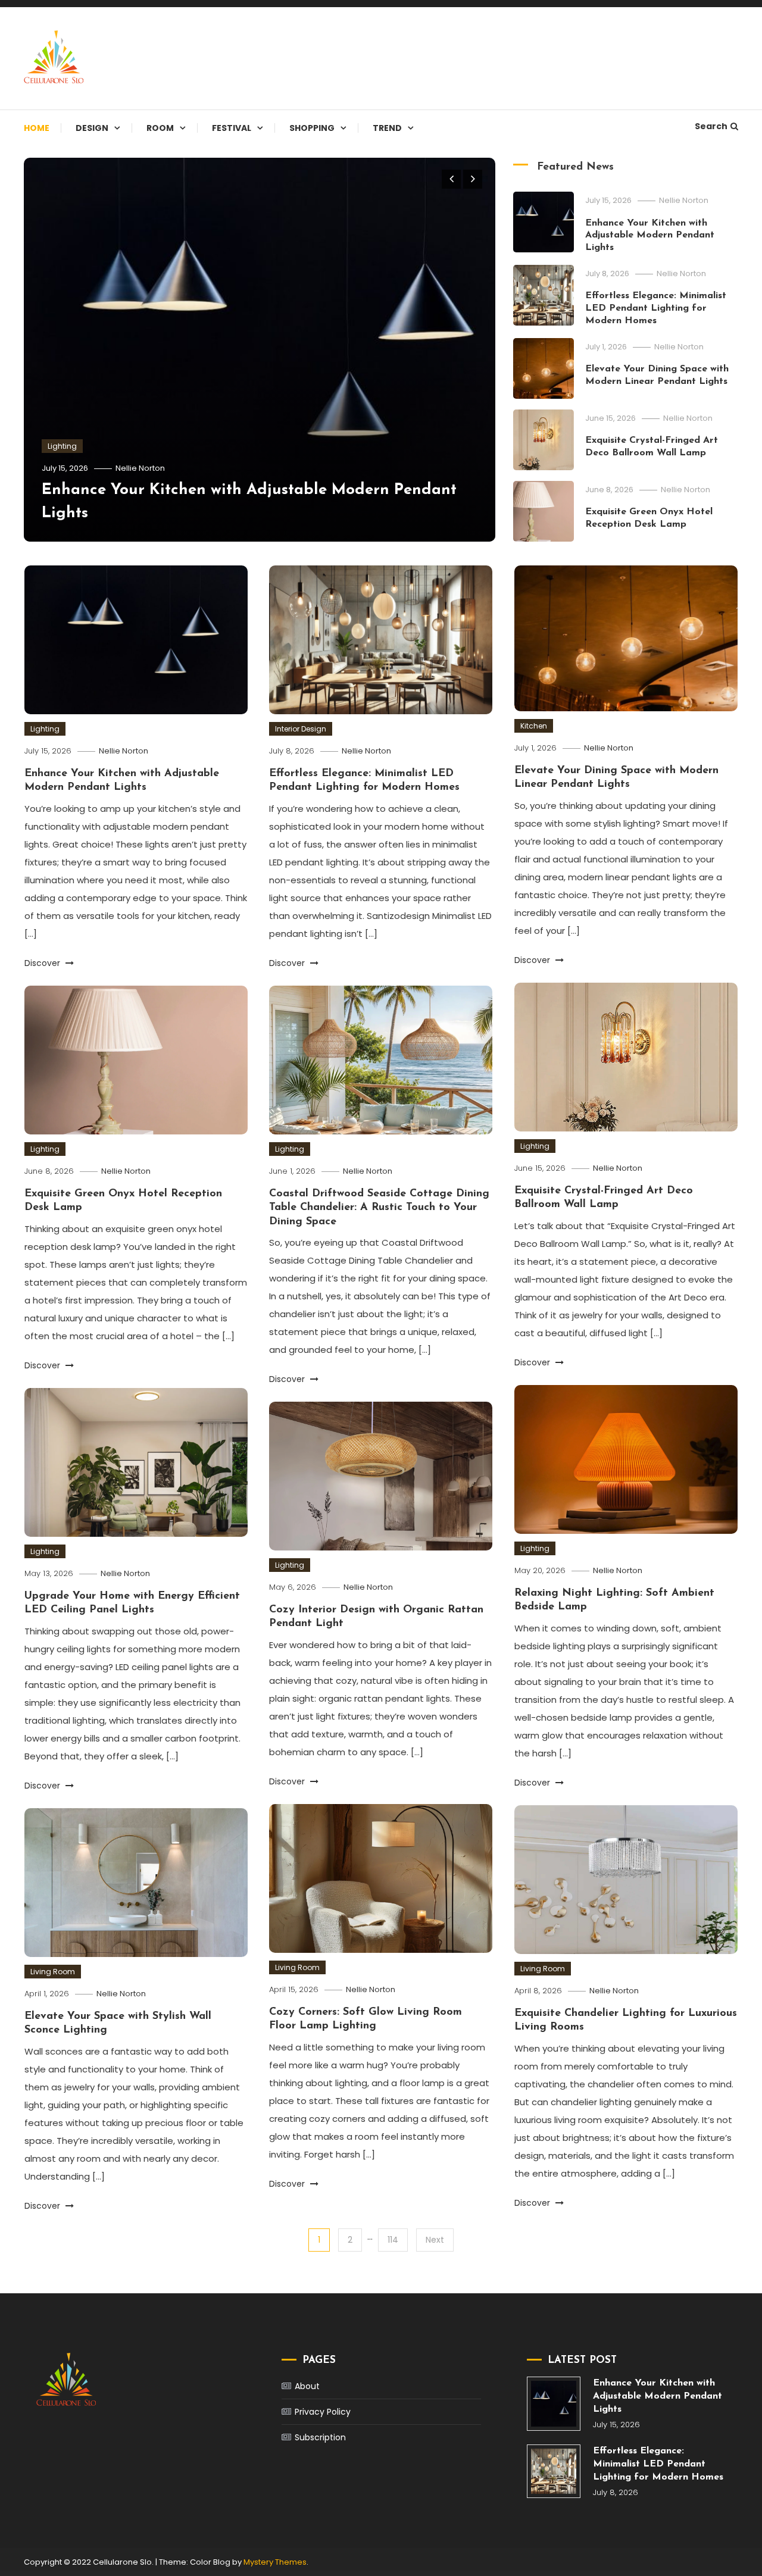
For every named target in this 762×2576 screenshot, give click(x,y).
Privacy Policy (323, 2412)
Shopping (312, 128)
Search (711, 126)
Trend (387, 128)
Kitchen (534, 726)
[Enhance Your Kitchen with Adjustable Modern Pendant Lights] (554, 2403)
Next (435, 2240)
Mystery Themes (275, 2562)
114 (393, 2240)
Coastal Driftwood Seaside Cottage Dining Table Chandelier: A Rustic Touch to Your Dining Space (379, 1208)
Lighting (62, 446)
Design (92, 128)
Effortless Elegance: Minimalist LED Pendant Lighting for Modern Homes (656, 308)
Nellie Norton (140, 468)
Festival (232, 128)
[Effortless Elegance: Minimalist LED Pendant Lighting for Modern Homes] (554, 2471)
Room (160, 128)
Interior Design (301, 729)
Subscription (320, 2437)
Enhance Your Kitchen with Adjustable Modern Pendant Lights (650, 236)
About (307, 2386)
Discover (43, 963)
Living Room (297, 1967)
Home (37, 128)
